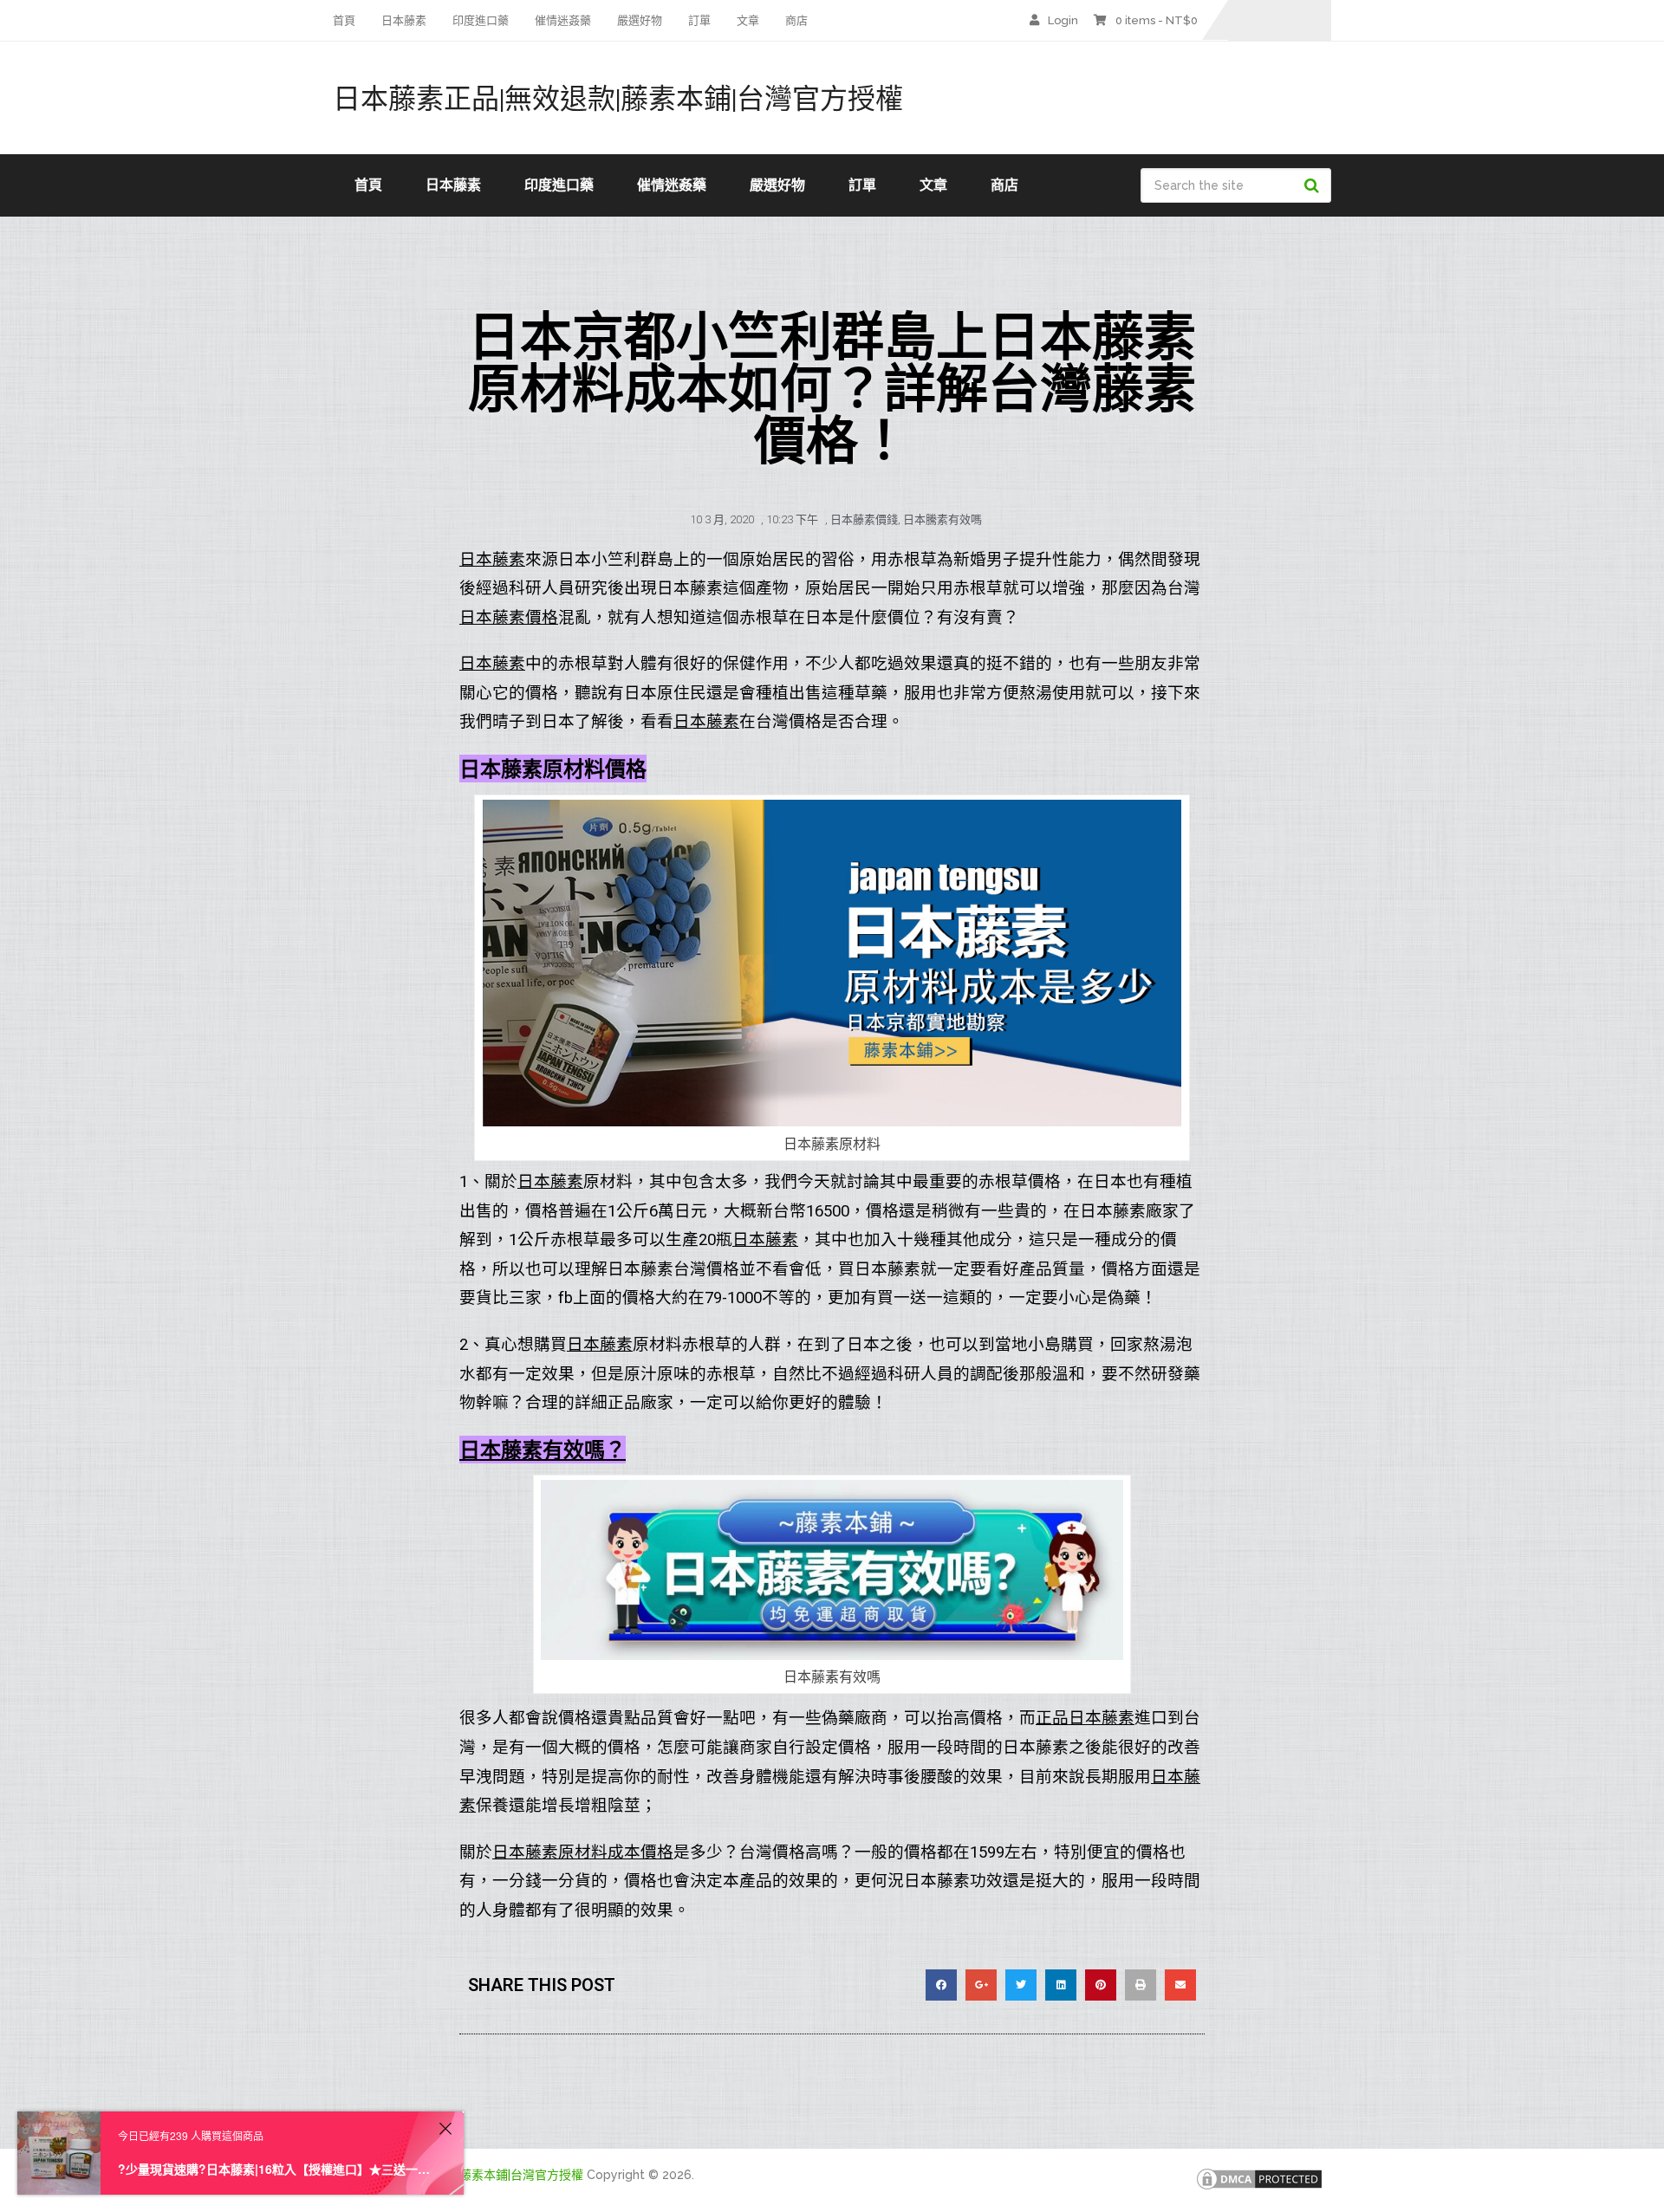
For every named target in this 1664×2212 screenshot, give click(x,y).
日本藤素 (404, 20)
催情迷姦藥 (563, 20)
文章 (748, 20)
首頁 (344, 20)
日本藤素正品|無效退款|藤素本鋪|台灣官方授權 (618, 98)
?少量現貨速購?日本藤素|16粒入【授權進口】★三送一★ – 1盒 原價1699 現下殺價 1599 (276, 2169)
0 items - (1157, 20)
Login (1063, 20)
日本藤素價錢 (864, 519)
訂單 (699, 20)
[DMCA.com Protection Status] (1259, 2188)
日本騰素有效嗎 (942, 519)
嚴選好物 (640, 20)
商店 (796, 20)
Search (1314, 185)
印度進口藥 (481, 20)
